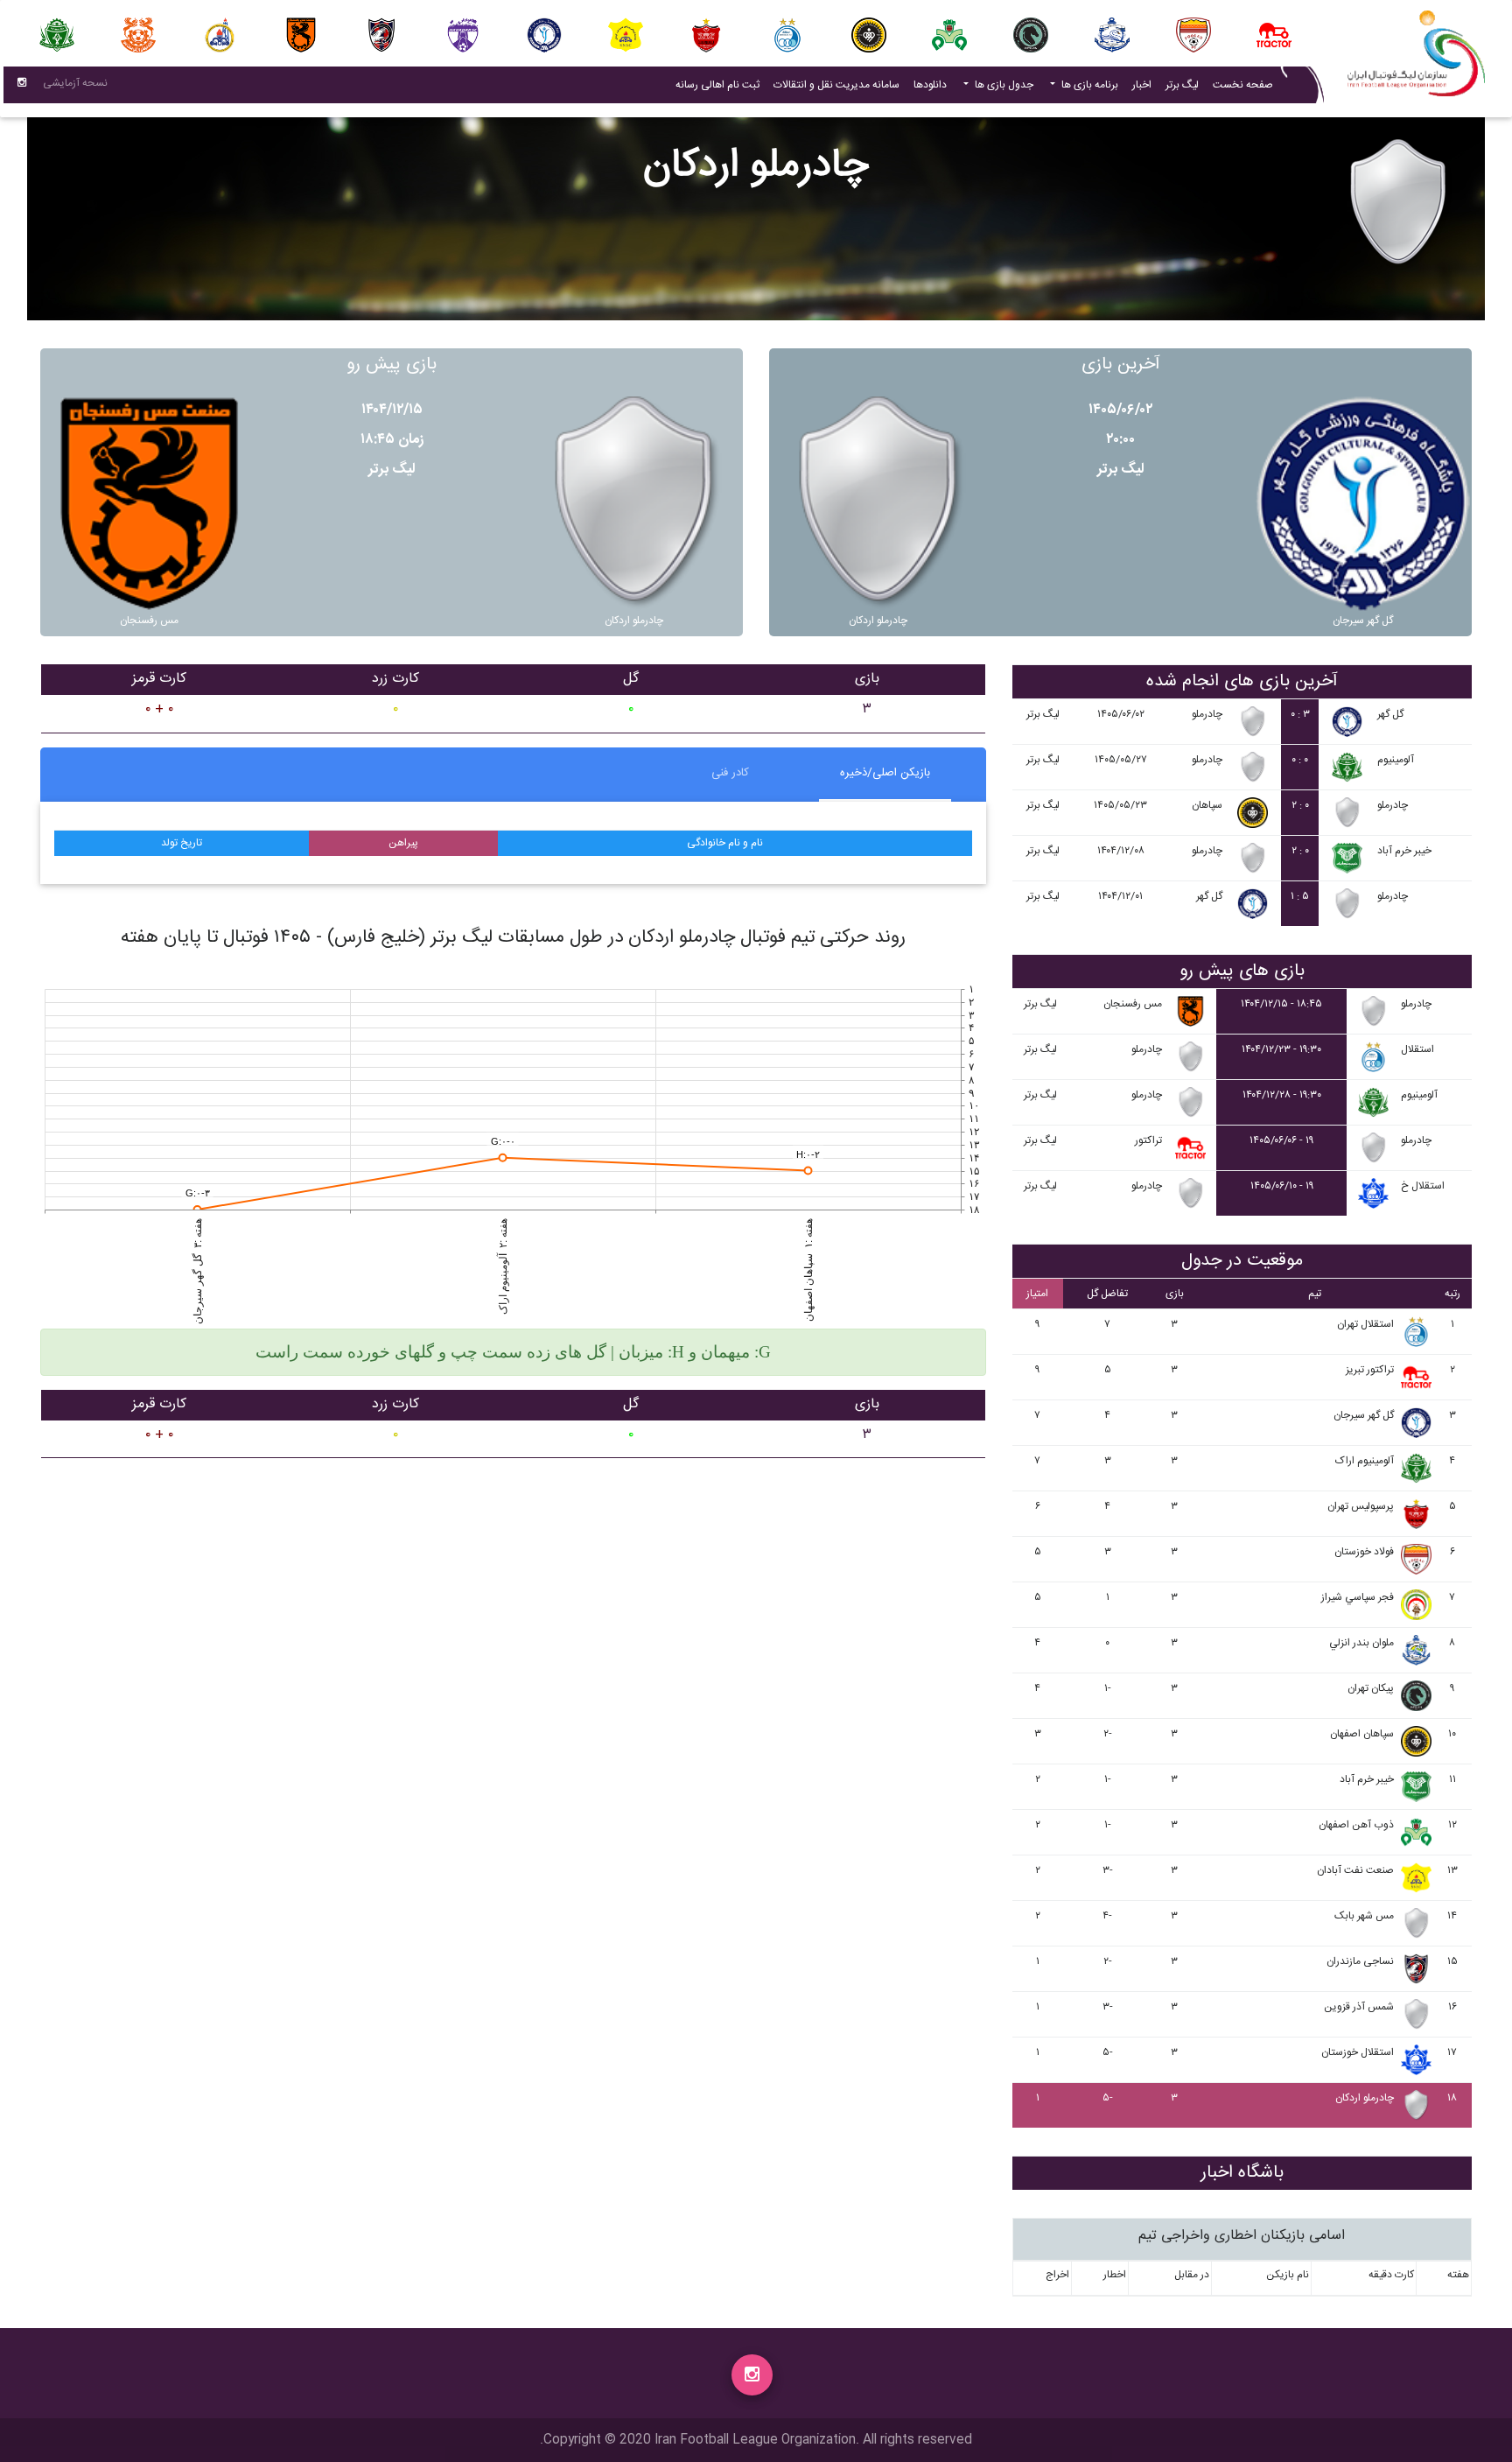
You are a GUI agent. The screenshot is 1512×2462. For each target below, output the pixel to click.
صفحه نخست (1243, 85)
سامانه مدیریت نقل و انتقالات (833, 84)
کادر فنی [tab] (730, 773)
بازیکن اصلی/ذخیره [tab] (885, 773)
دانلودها (930, 85)
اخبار (1138, 84)
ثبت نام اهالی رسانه (714, 84)
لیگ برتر (1182, 85)
